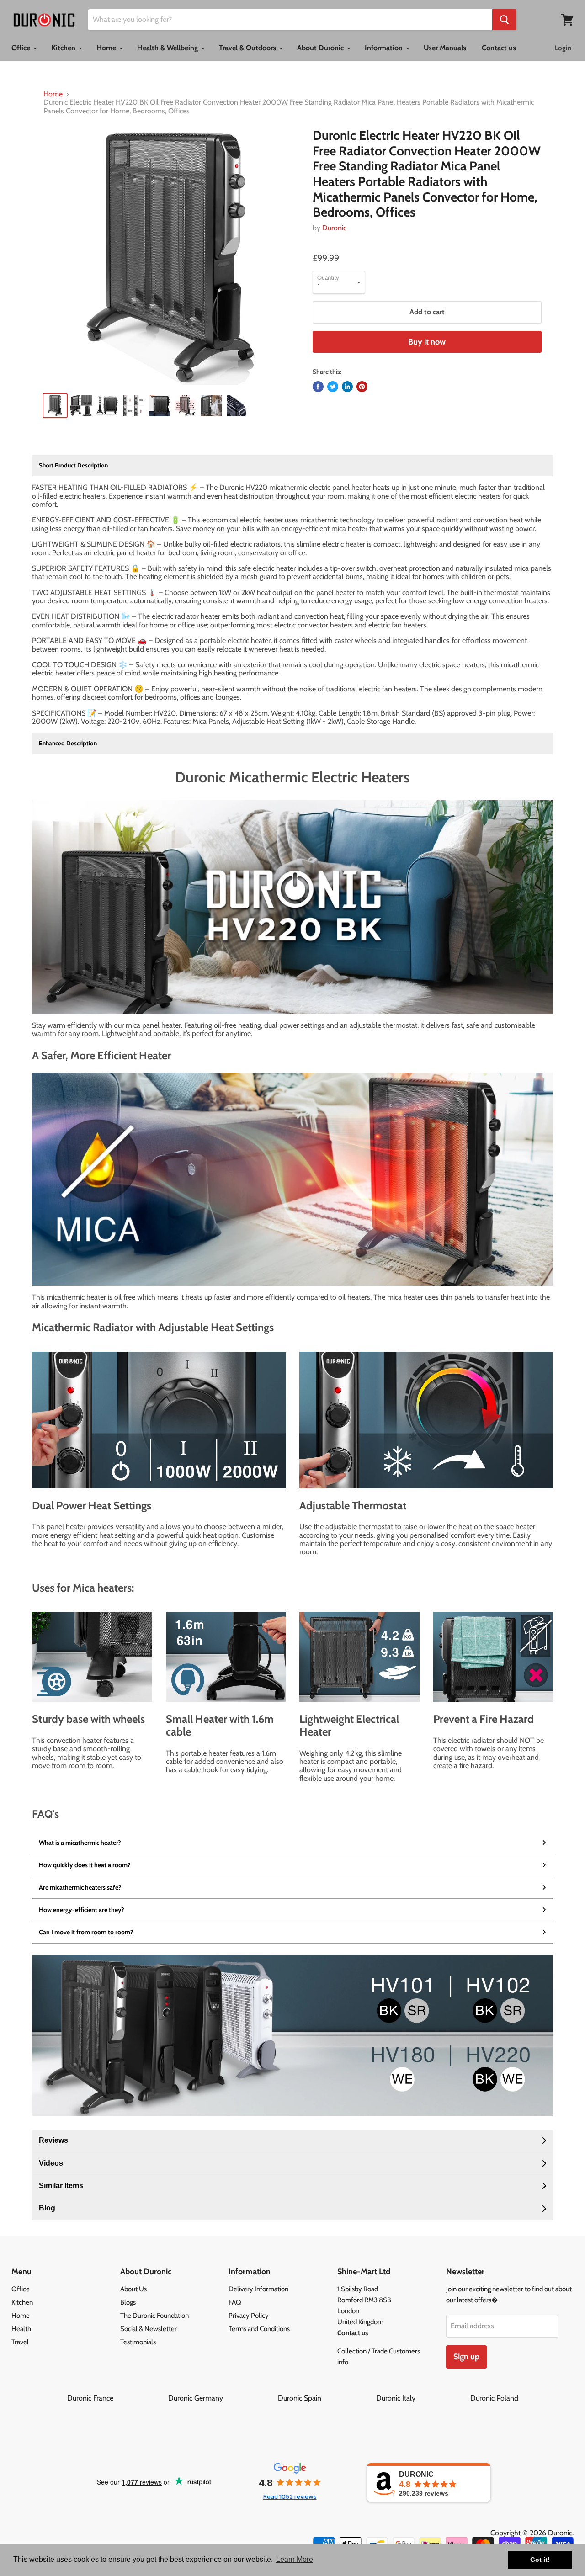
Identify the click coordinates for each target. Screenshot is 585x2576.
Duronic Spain (326, 2398)
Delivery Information (258, 2289)
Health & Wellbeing (168, 48)
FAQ (235, 2302)
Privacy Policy (249, 2316)
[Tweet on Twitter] (333, 387)
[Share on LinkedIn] (347, 387)
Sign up (466, 2357)
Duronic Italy (422, 2398)
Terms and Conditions (259, 2329)
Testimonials (138, 2342)
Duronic (334, 228)
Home (107, 48)
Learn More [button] (295, 2559)
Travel (20, 2342)
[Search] (504, 20)
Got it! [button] (540, 2560)
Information (385, 48)
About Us (133, 2289)
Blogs (128, 2302)
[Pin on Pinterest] (362, 387)
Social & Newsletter (149, 2329)
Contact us (499, 48)
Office (22, 48)
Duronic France (117, 2398)
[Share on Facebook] (318, 387)
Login (563, 48)
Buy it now (427, 342)
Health (21, 2329)
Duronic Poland (494, 2398)
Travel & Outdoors (248, 48)
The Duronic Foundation (154, 2316)
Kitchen (64, 48)
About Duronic (321, 48)
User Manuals (445, 48)
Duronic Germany (222, 2398)
